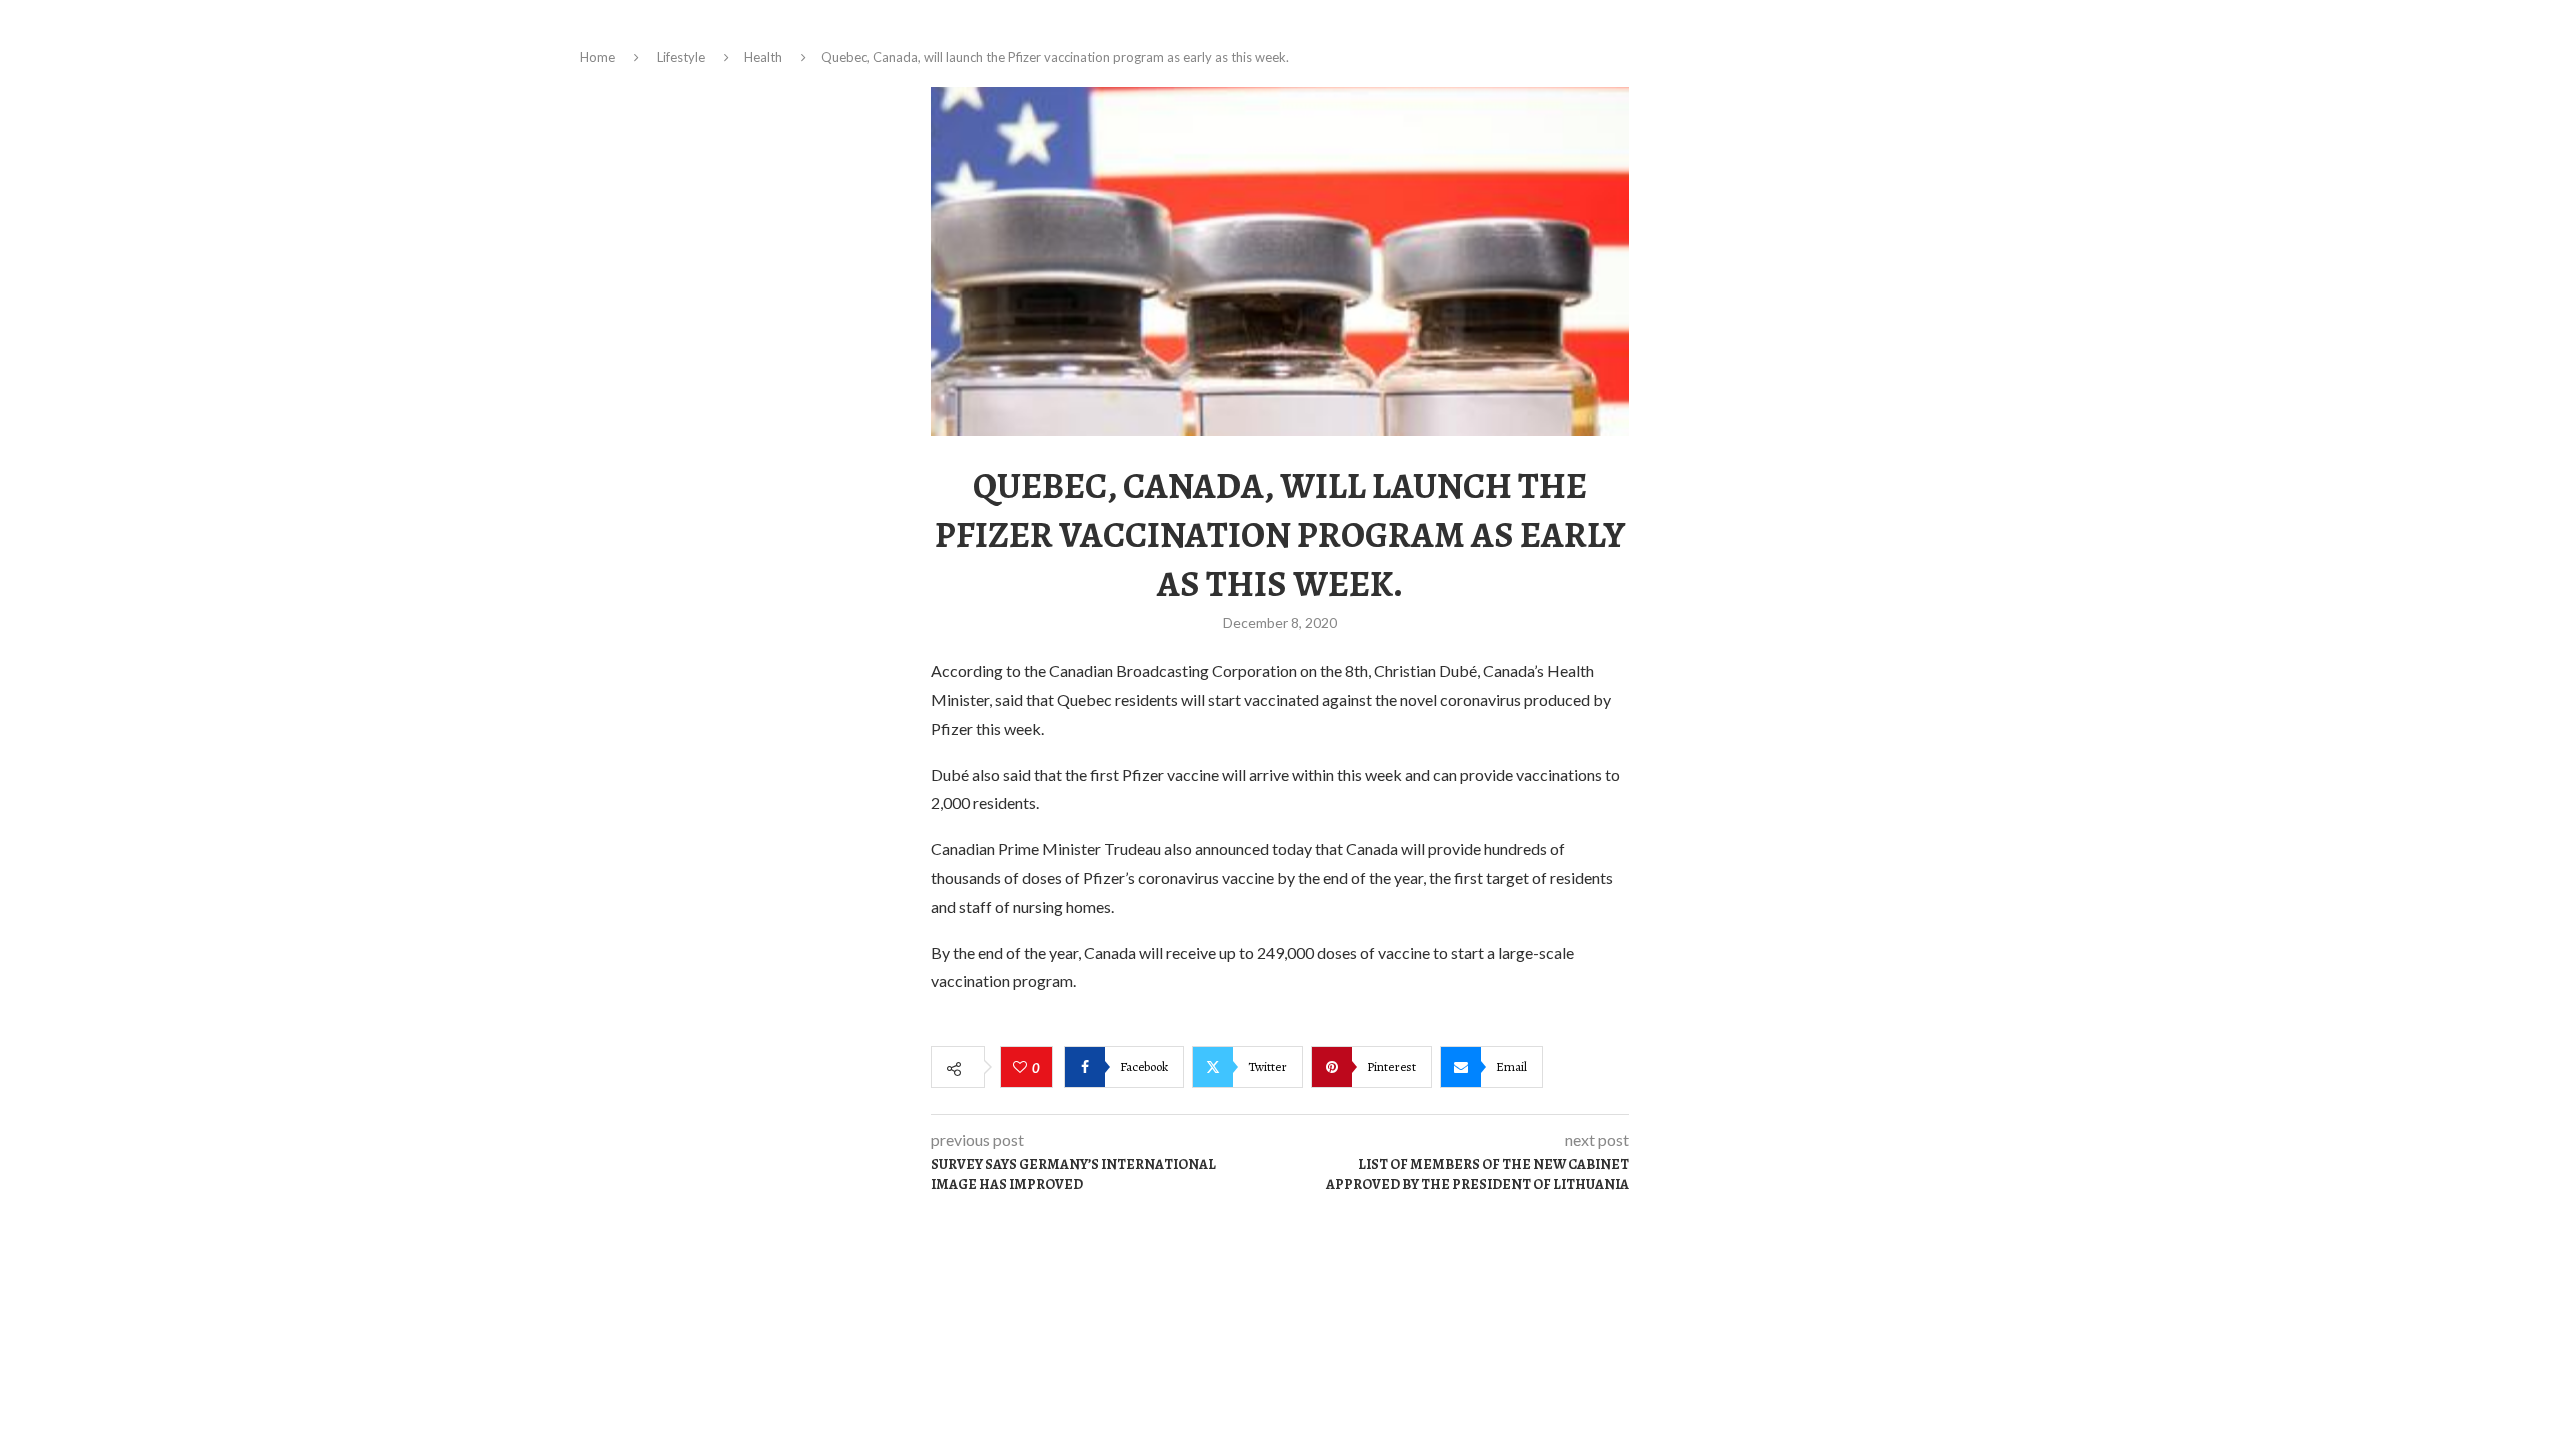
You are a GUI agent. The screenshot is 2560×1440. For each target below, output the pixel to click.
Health (763, 57)
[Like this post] (1022, 1068)
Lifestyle (681, 57)
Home (597, 57)
